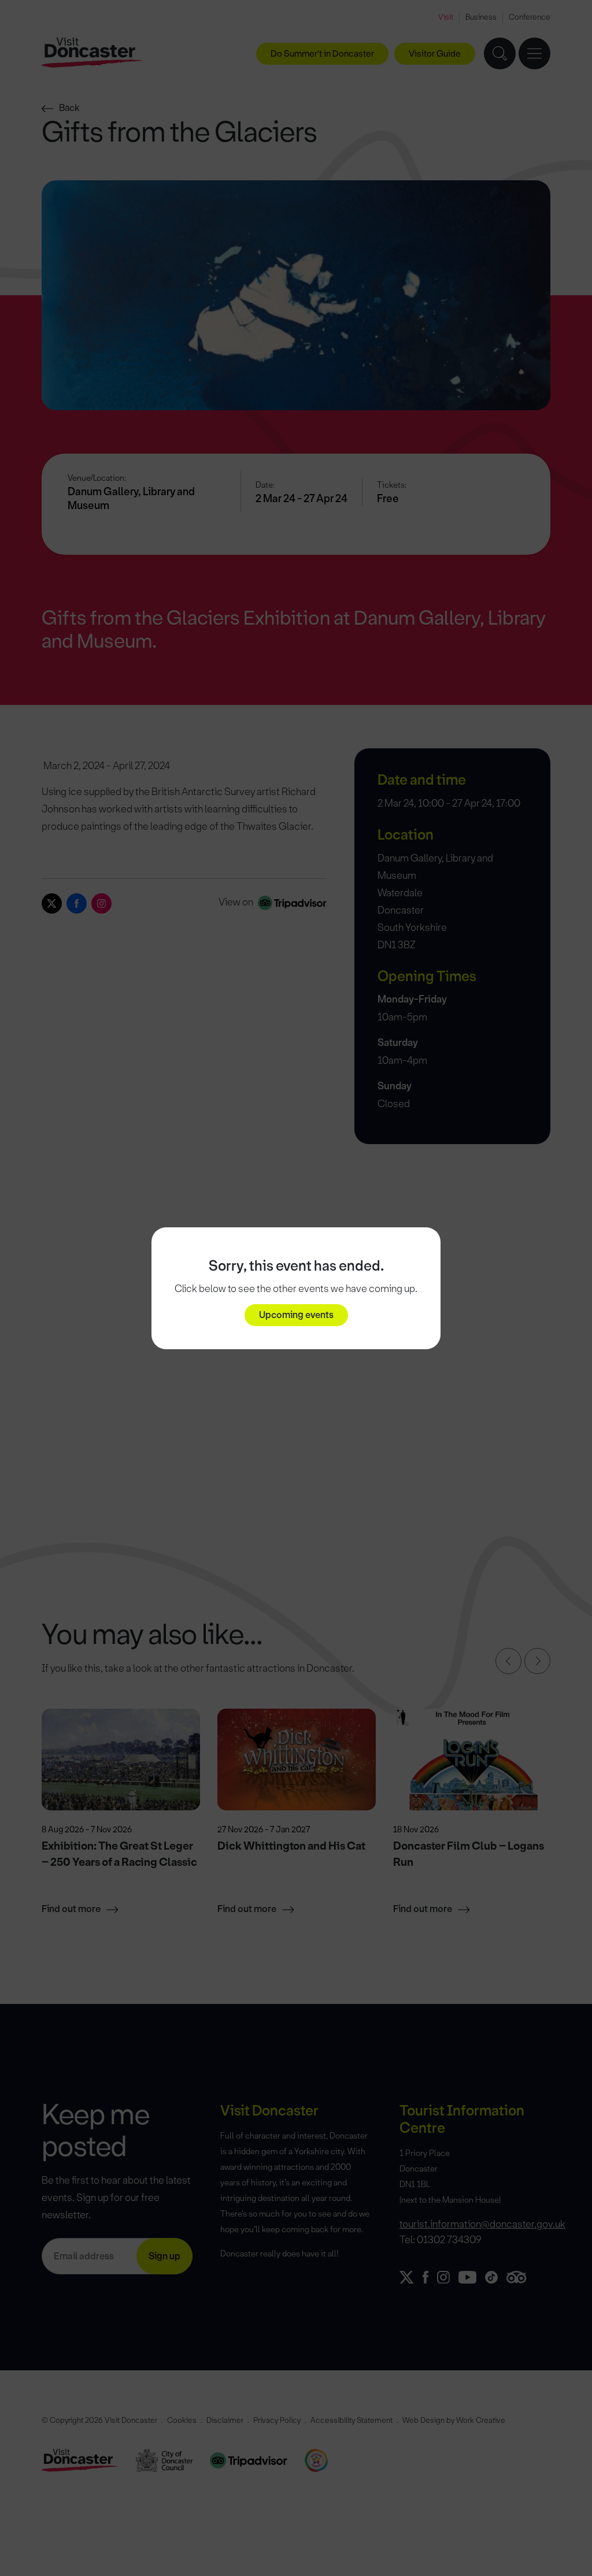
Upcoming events (296, 1315)
